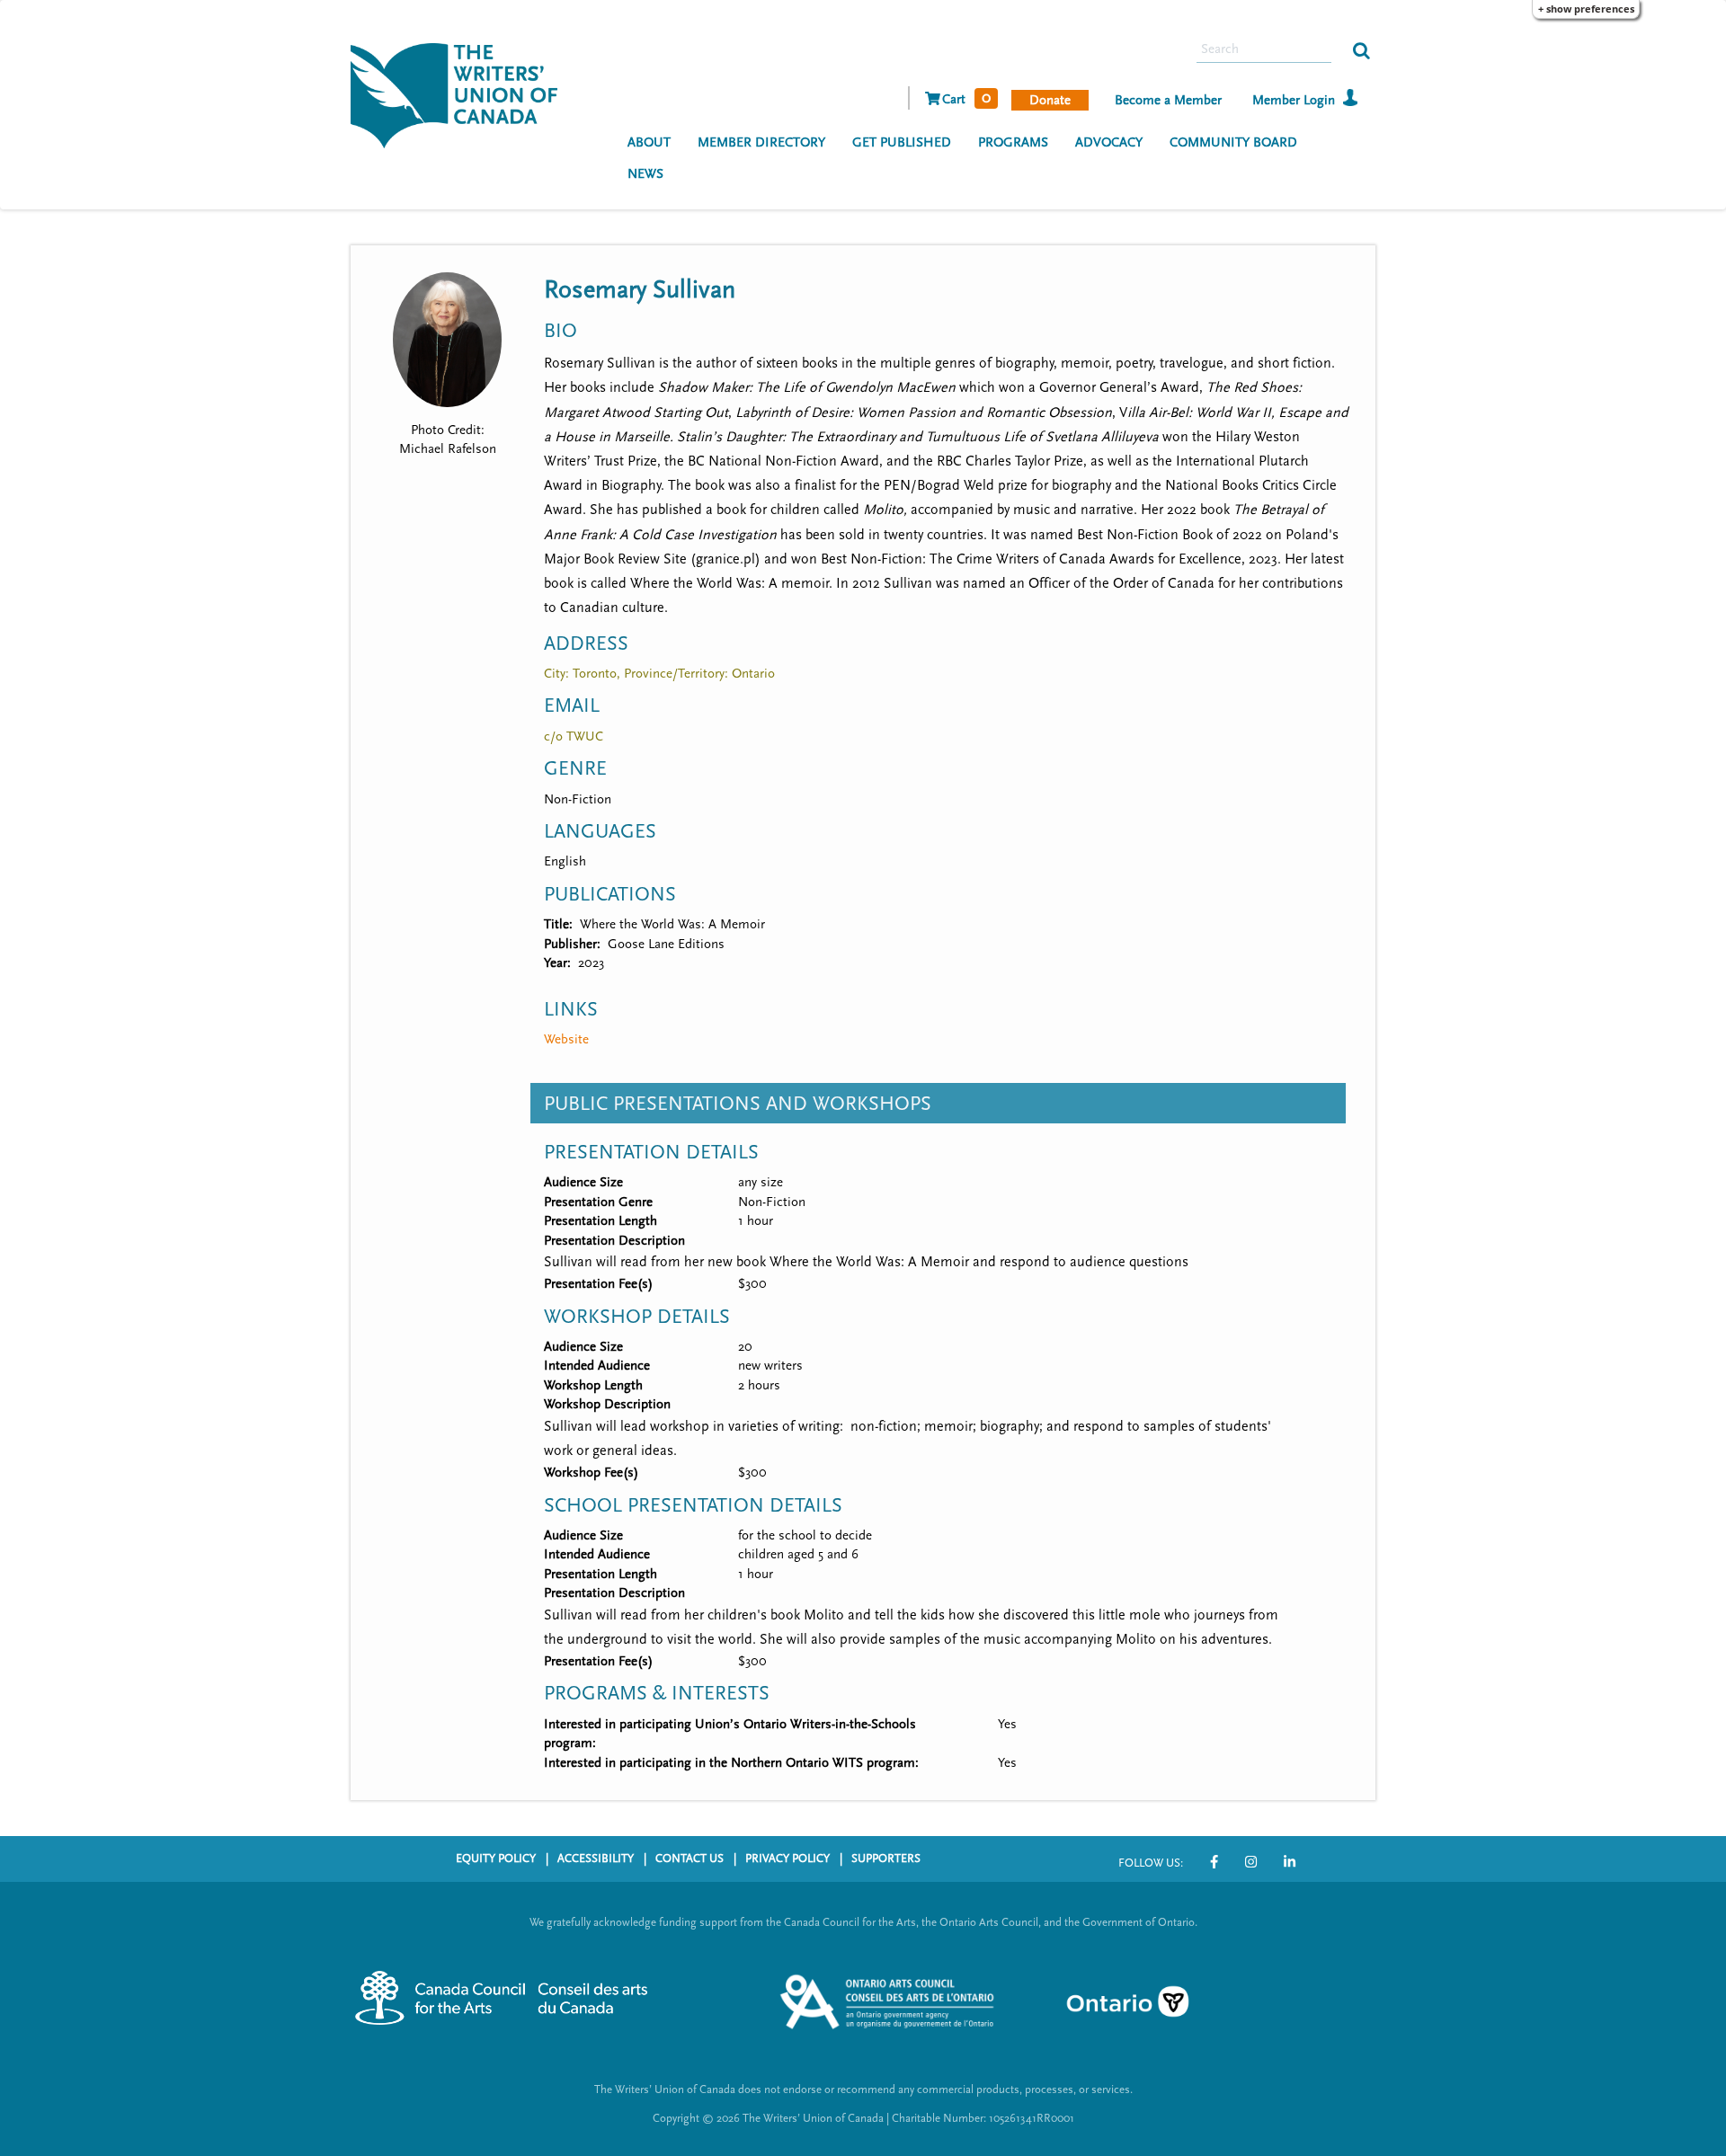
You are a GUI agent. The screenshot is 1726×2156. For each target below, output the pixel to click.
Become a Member (1168, 100)
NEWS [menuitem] (645, 174)
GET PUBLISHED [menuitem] (902, 142)
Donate (1050, 100)
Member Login (1294, 100)
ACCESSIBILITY (596, 1859)
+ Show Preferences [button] (1586, 9)
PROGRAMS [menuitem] (1013, 142)
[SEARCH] (1361, 49)
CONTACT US (690, 1859)
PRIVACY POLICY (787, 1859)
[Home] (461, 93)
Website (566, 1039)
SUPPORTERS (886, 1859)
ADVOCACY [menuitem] (1109, 142)
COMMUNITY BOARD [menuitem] (1233, 142)
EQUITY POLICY (496, 1859)
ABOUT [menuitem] (649, 142)
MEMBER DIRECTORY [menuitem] (761, 142)
